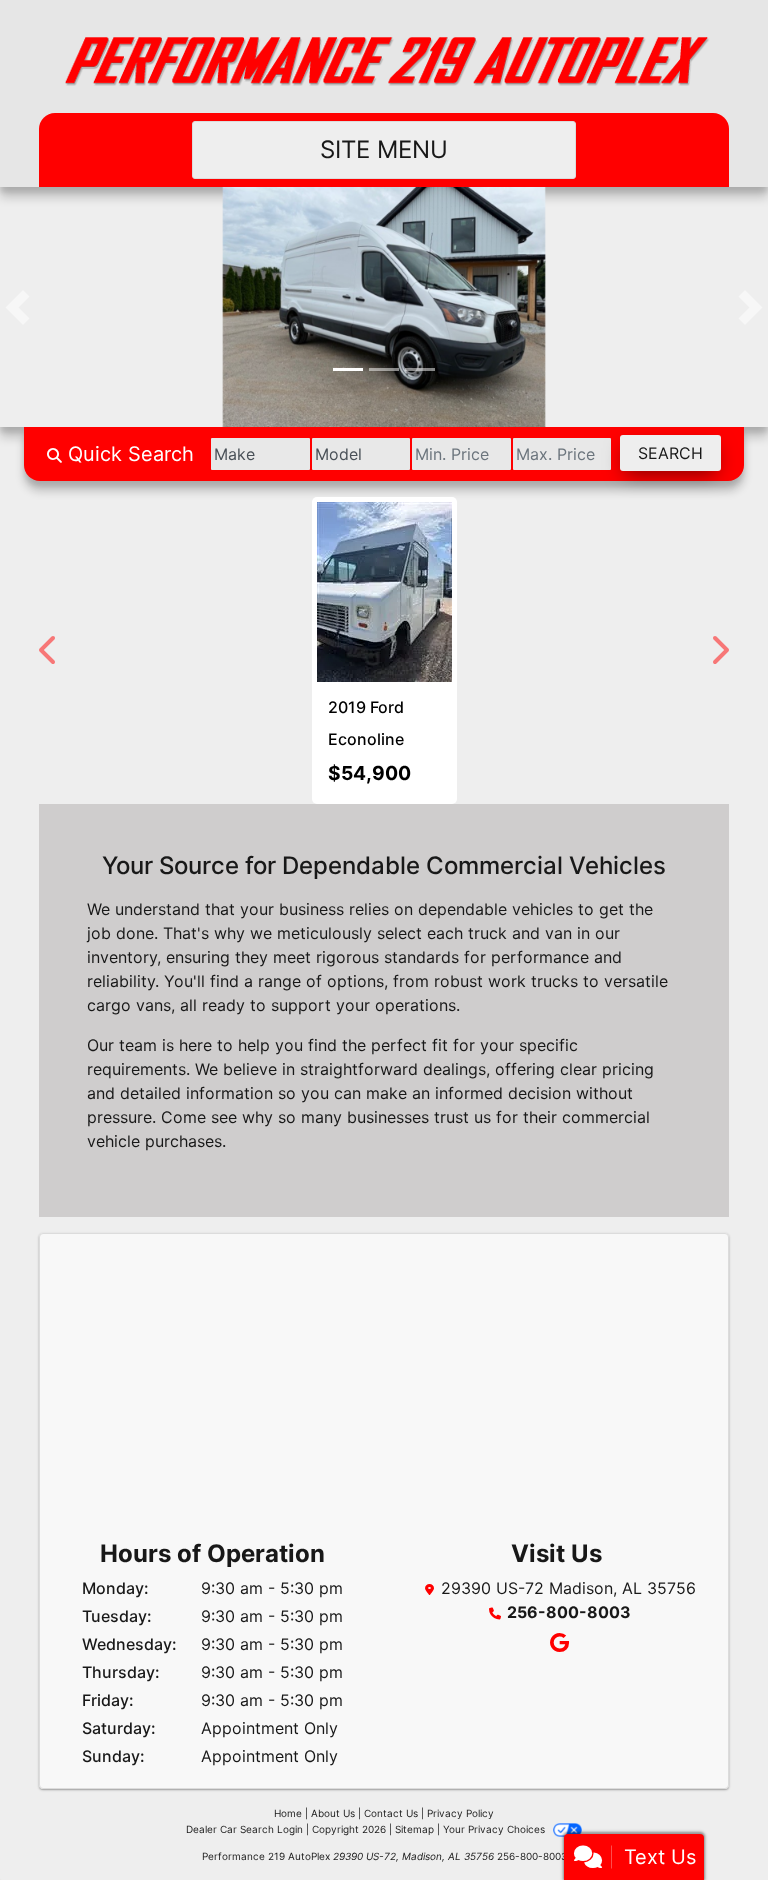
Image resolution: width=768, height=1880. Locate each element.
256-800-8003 (569, 1612)
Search (670, 453)
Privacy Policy (460, 1813)
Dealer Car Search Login (244, 1829)
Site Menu (384, 149)
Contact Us (391, 1813)
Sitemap (414, 1829)
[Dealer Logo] (384, 56)
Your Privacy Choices (495, 1829)
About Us (333, 1813)
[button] (17, 307)
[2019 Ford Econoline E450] (384, 592)
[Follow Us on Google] (556, 1644)
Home (288, 1813)
